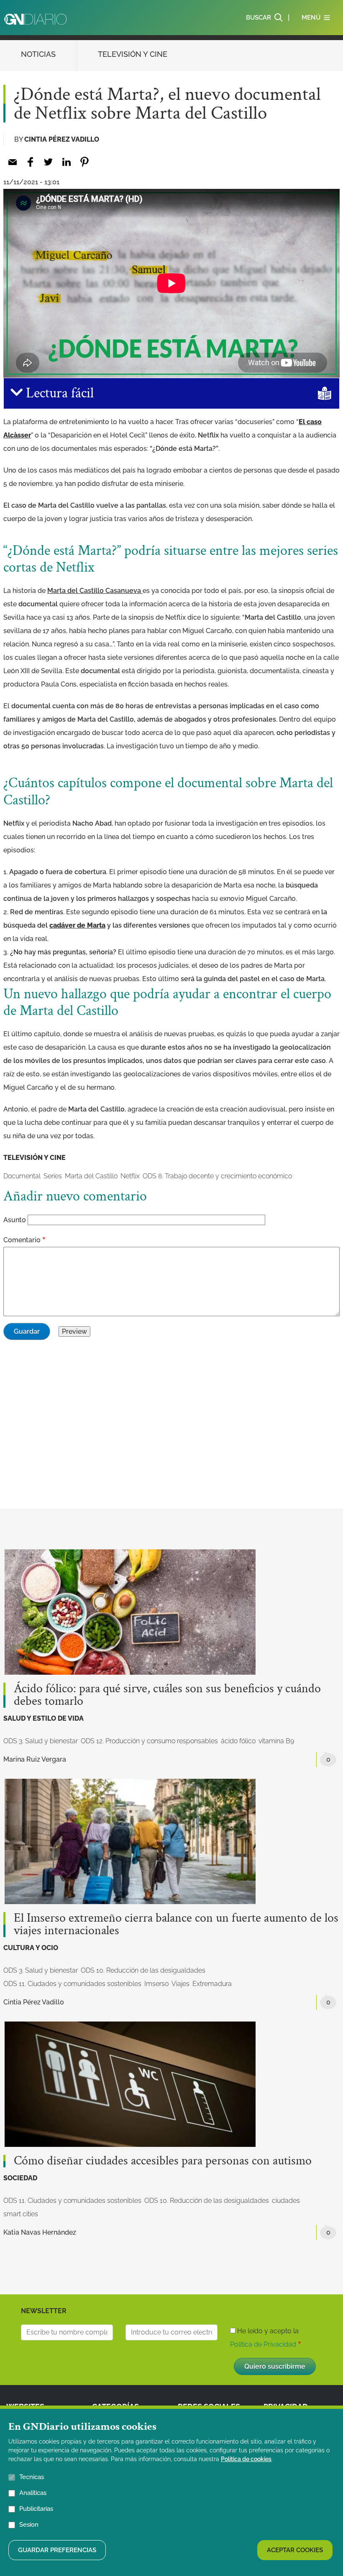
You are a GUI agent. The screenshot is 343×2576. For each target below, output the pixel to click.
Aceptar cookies (295, 2550)
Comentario (22, 1240)
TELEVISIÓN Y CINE (133, 54)
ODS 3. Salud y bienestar (41, 1741)
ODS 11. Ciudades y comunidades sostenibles (72, 1984)
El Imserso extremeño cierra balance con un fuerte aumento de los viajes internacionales (176, 1925)
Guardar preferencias (57, 2550)
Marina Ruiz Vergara (35, 1759)
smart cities (21, 2214)
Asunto (15, 1220)
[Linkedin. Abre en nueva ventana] (66, 162)
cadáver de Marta (77, 925)
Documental (22, 1176)
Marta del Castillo (91, 1176)
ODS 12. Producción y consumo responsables (149, 1741)
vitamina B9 (276, 1741)
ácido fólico (238, 1741)
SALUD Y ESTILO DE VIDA (44, 1718)
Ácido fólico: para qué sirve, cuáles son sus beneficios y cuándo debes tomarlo (167, 1695)
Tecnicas (32, 2477)
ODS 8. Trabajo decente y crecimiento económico (217, 1176)
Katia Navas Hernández (40, 2232)
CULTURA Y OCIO (31, 1948)
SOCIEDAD (20, 2178)
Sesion (29, 2525)
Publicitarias (36, 2509)
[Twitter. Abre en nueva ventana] (48, 162)
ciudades (286, 2201)
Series (53, 1176)
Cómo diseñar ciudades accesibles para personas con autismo (163, 2161)
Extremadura (212, 1984)
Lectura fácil (58, 393)
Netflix (130, 1176)
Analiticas (33, 2493)
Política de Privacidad (263, 2344)
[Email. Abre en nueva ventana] (12, 162)
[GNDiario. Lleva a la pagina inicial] (35, 19)
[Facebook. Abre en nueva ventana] (30, 162)
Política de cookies (246, 2459)
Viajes (180, 1984)
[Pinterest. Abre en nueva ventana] (84, 162)
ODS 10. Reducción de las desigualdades (143, 1970)
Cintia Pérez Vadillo (62, 139)
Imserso (156, 1984)
